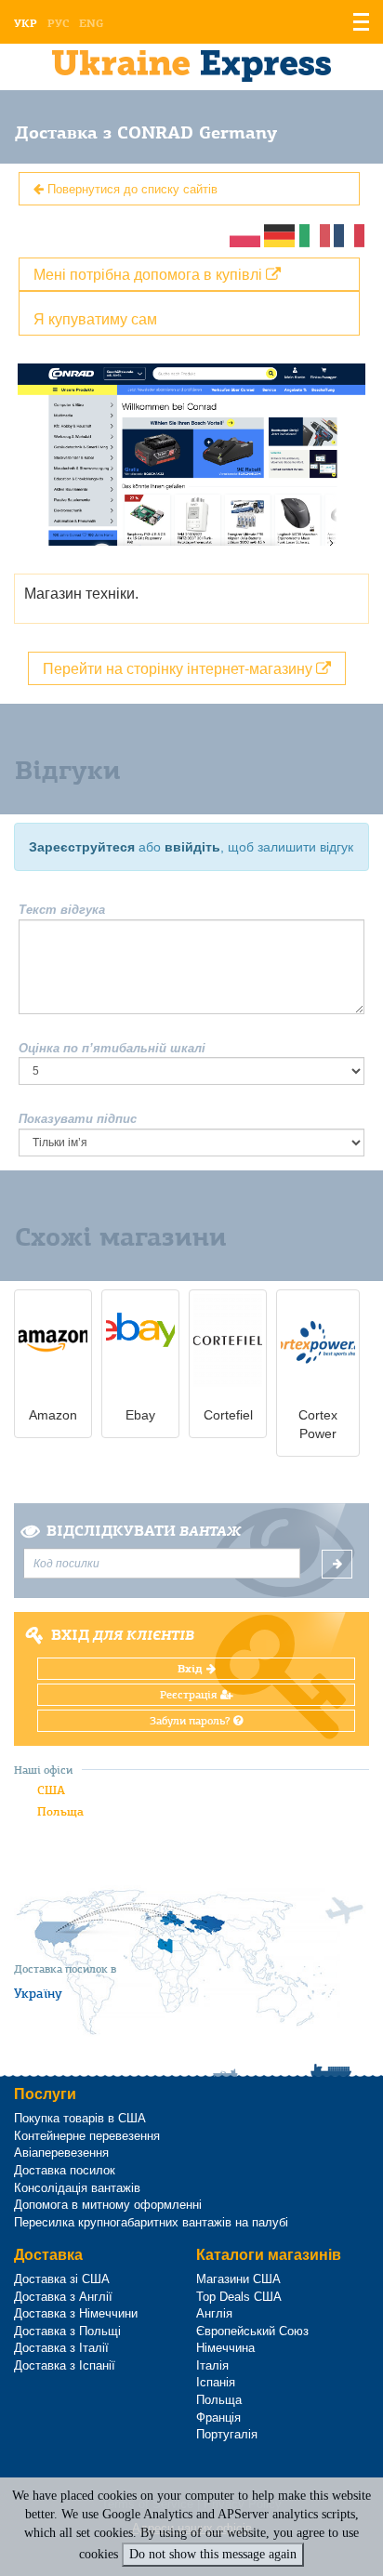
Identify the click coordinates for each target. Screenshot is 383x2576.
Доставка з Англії (63, 2297)
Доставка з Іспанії (65, 2365)
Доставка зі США (62, 2279)
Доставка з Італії (61, 2348)
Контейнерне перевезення (87, 2136)
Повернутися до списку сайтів (131, 188)
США (51, 1790)
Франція (218, 2417)
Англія (214, 2313)
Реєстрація (190, 1695)
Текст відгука (62, 910)
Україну (38, 1993)
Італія (212, 2365)
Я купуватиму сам (95, 318)
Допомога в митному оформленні (108, 2205)
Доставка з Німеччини (76, 2313)
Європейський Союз (252, 2331)
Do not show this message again (213, 2554)
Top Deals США (239, 2297)
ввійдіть (192, 847)
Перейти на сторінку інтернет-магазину (179, 668)
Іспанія (216, 2382)
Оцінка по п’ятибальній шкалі (112, 1048)
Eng (91, 23)
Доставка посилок (65, 2170)
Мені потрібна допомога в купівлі (150, 274)
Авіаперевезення (61, 2153)
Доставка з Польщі (67, 2331)
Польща (60, 1811)
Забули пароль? (191, 1721)
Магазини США (238, 2279)
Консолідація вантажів (77, 2188)
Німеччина (225, 2348)
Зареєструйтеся (82, 847)
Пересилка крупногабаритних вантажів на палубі (151, 2222)
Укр (26, 23)
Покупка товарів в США (80, 2118)
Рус (58, 23)
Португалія (227, 2434)
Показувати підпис (78, 1119)
